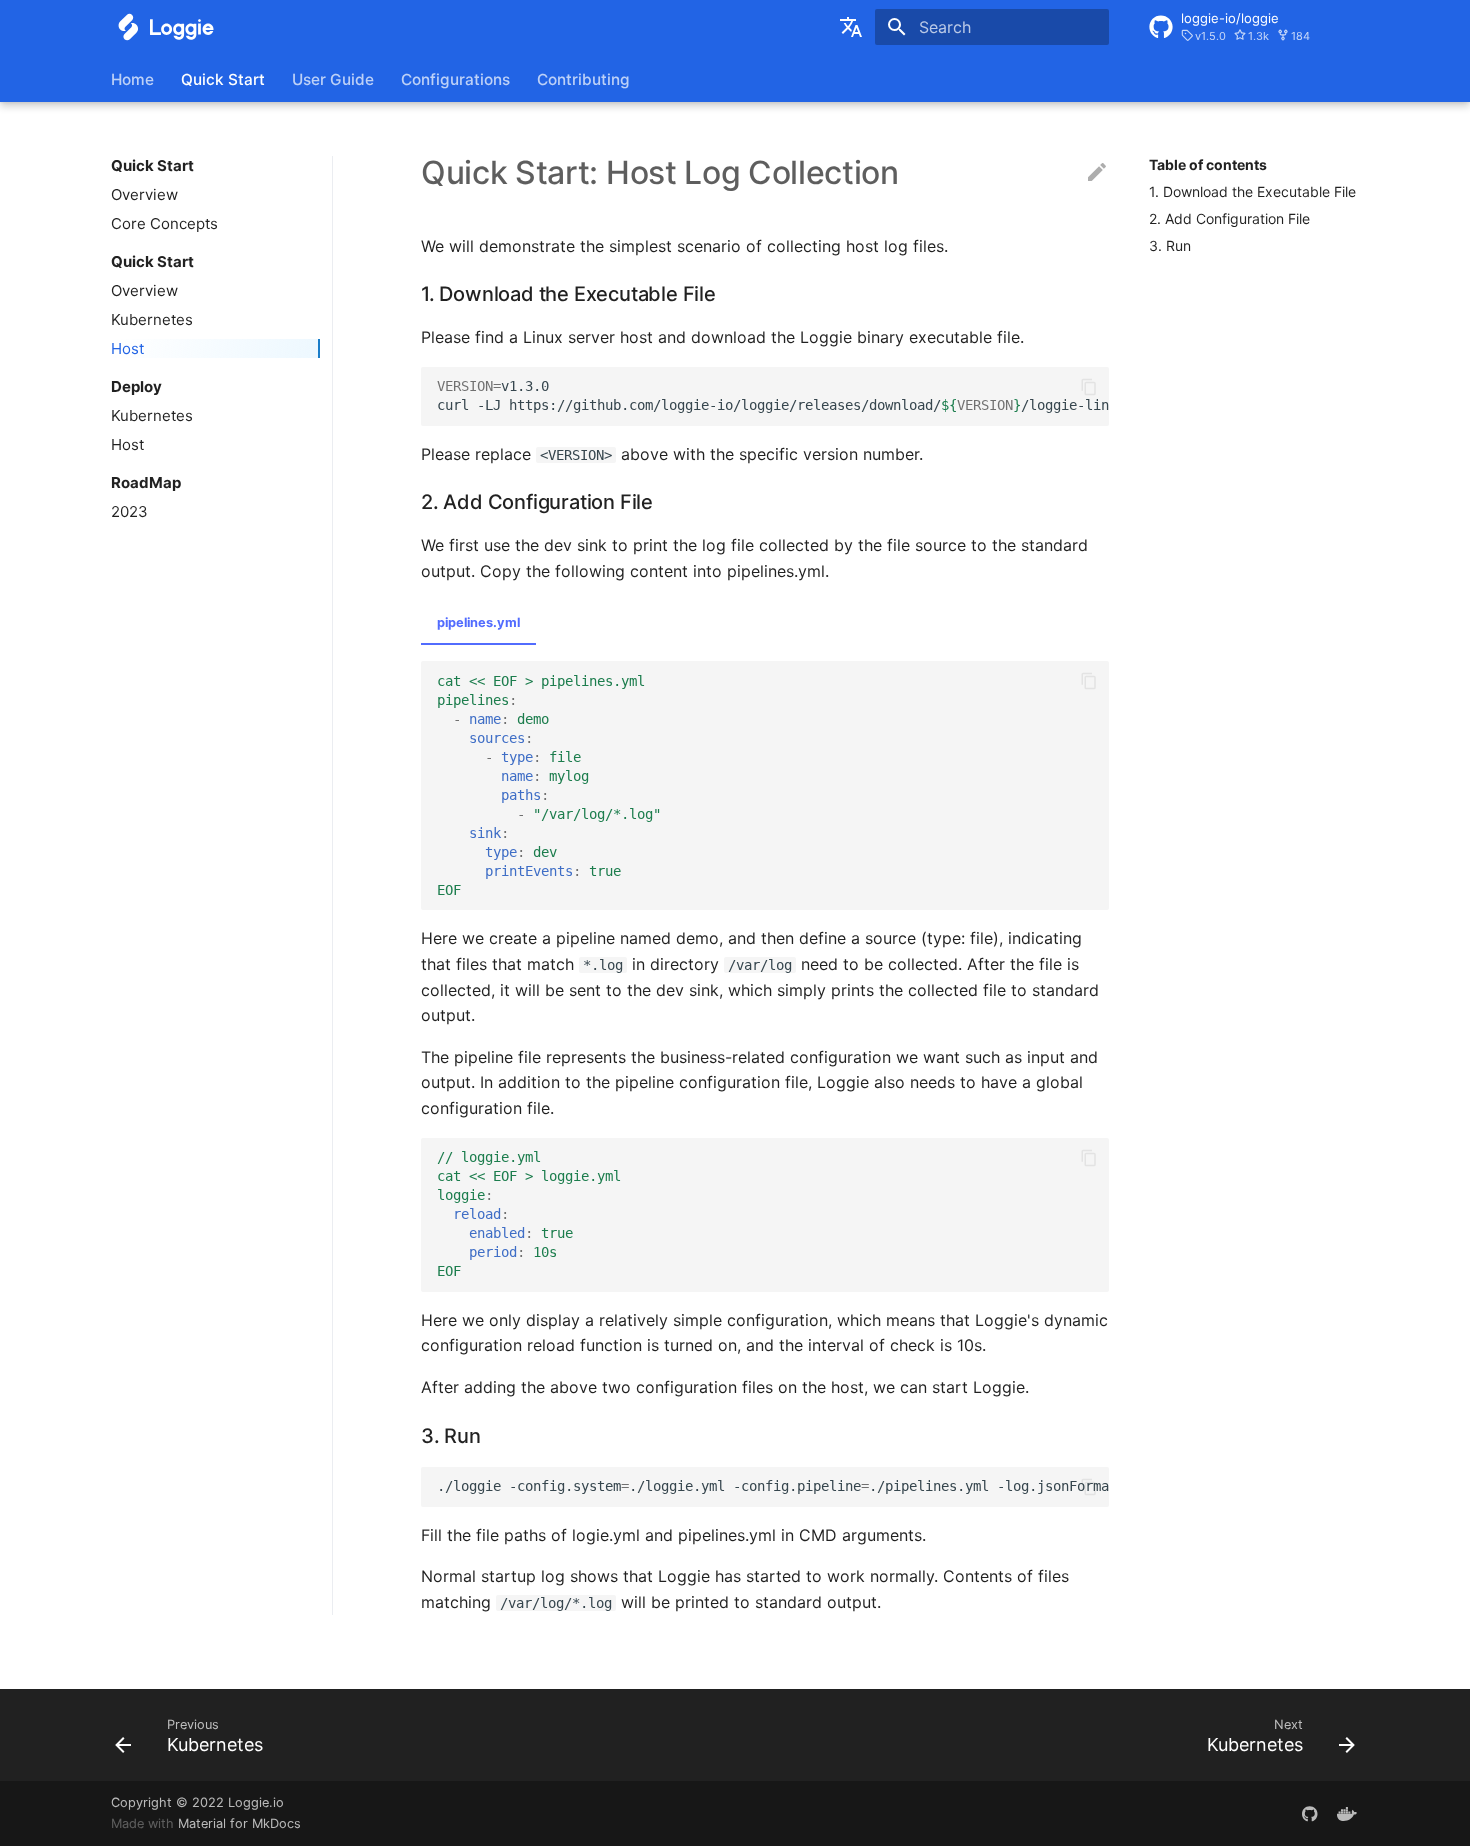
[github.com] (1310, 1813)
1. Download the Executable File (1252, 191)
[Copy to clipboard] (1089, 387)
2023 (129, 511)
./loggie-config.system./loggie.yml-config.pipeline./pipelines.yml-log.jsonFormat (773, 1486)
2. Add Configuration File (1229, 218)
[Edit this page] (1097, 173)
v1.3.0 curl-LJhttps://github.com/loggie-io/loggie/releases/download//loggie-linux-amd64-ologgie (773, 395)
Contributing (583, 79)
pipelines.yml (478, 622)
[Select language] (851, 27)
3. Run (1170, 245)
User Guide (333, 79)
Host (127, 348)
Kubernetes (152, 319)
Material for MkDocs (239, 1823)
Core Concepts (164, 223)
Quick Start (223, 79)
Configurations (455, 79)
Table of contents (1208, 164)
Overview (144, 194)
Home (132, 79)
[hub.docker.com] (1347, 1813)
